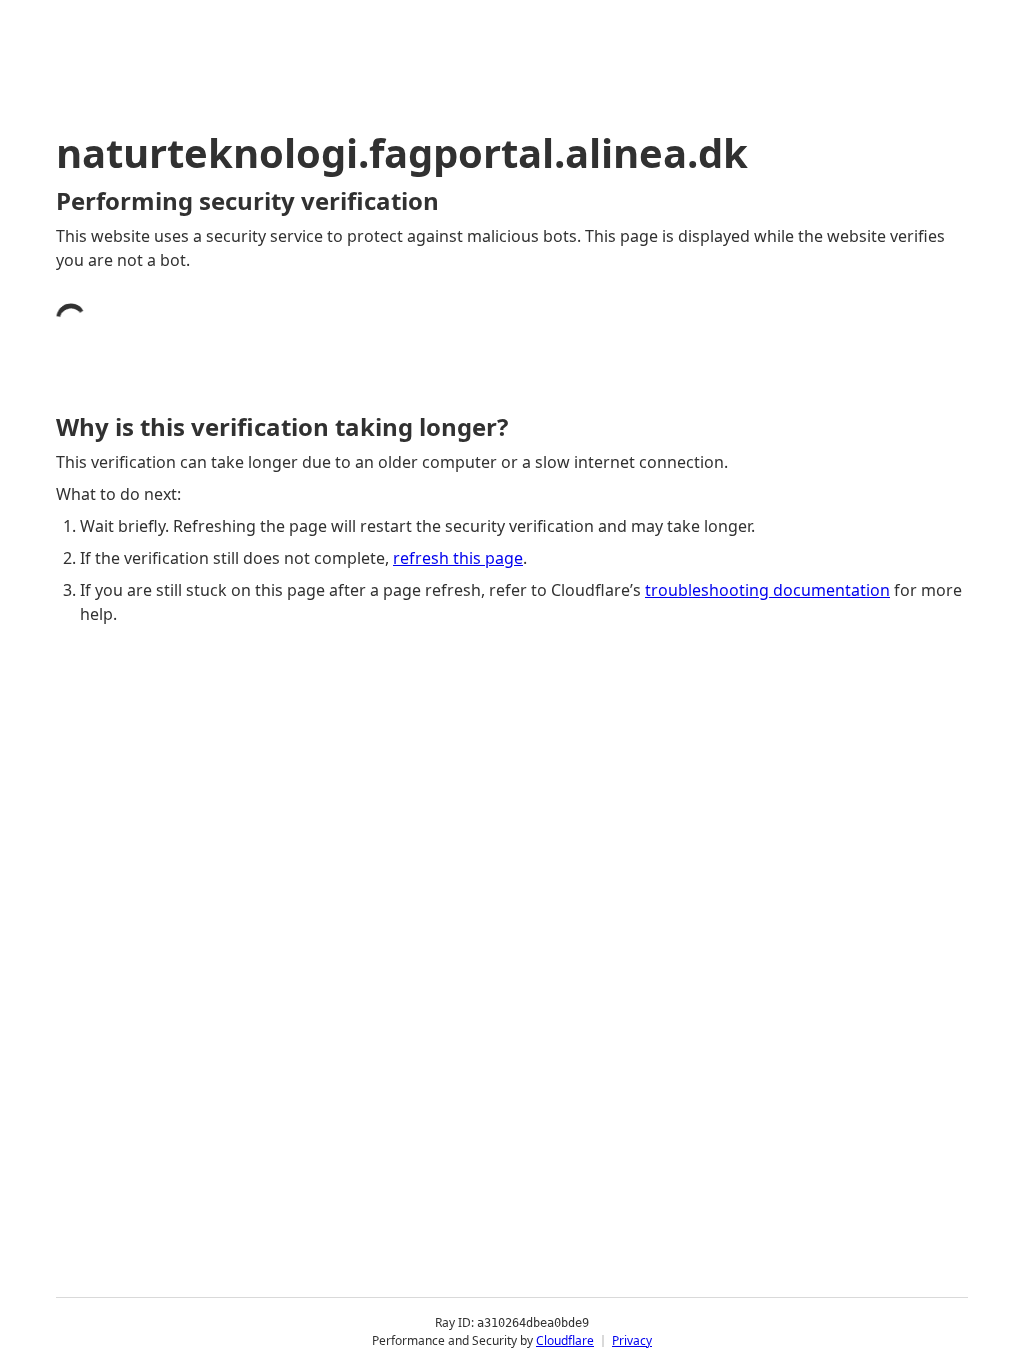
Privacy (632, 1340)
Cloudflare (565, 1340)
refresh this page (458, 558)
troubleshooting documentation (767, 590)
